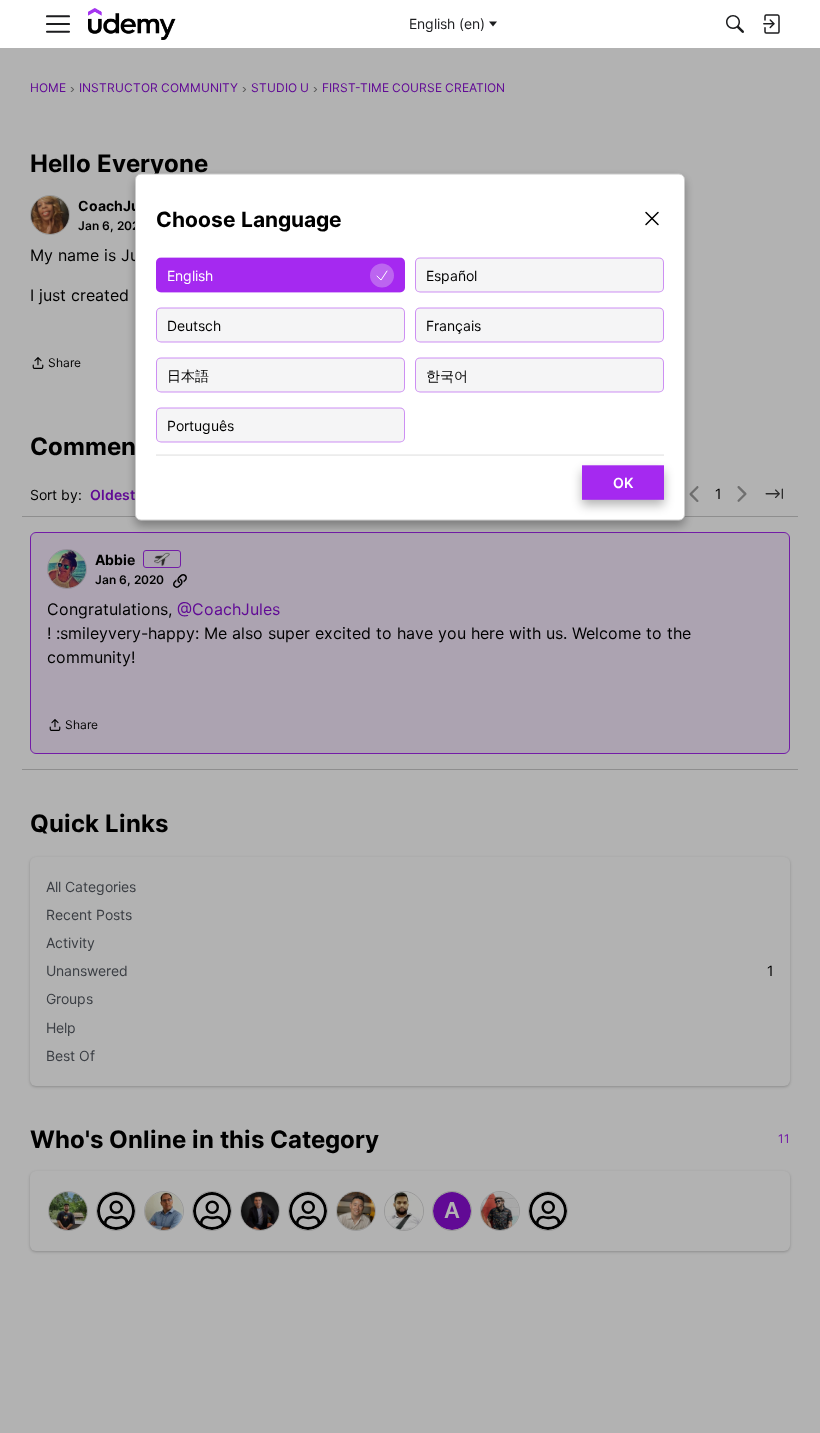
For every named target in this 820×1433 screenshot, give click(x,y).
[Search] (735, 24)
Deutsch (194, 324)
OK (623, 482)
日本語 (188, 374)
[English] (132, 24)
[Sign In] (771, 24)
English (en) (447, 23)
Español (451, 274)
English (190, 274)
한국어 (447, 374)
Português (200, 424)
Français (453, 324)
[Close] (652, 220)
